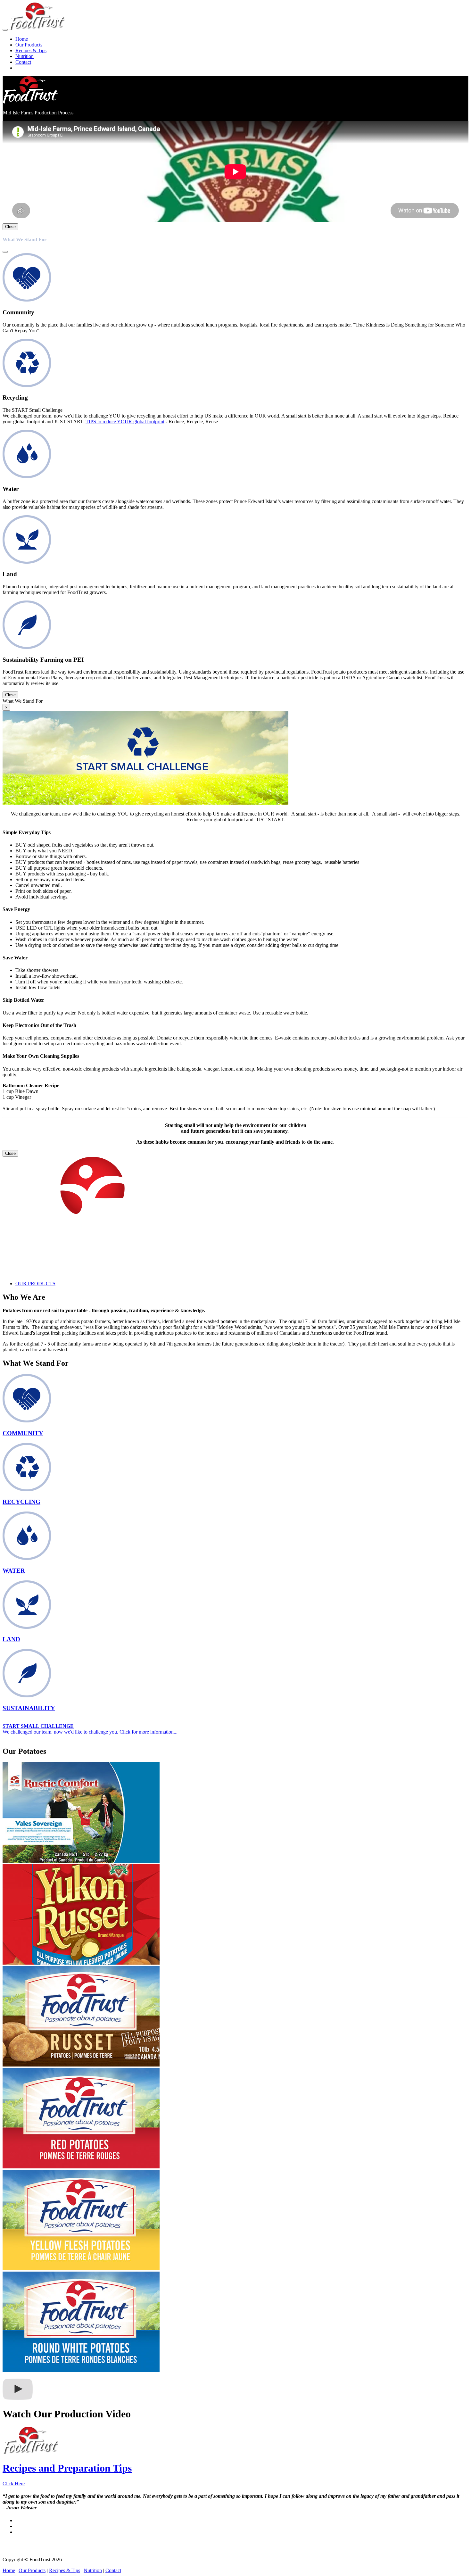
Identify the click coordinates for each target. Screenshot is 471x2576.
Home (22, 39)
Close (10, 227)
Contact (23, 62)
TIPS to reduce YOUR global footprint (125, 422)
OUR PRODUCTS (35, 1284)
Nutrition (25, 56)
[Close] (5, 252)
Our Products (29, 45)
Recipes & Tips (31, 50)
